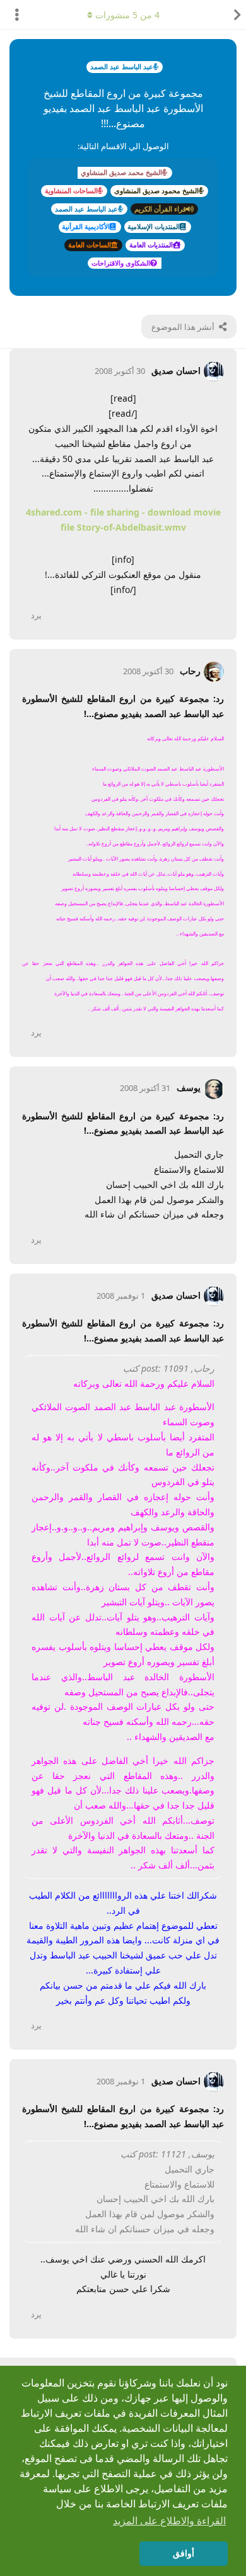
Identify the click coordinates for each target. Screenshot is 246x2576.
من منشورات (127, 15)
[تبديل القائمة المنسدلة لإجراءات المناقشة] (13, 14)
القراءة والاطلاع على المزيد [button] (169, 2521)
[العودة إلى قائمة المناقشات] (233, 14)
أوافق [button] (184, 2553)
